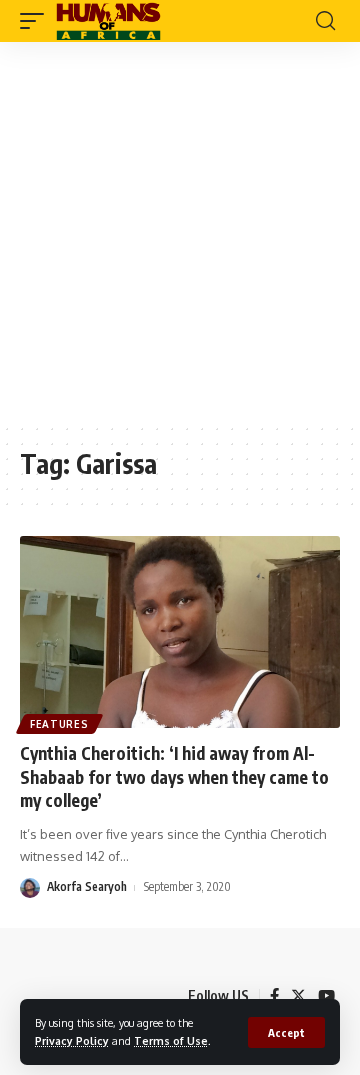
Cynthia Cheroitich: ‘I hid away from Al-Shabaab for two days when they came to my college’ (174, 777)
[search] (325, 21)
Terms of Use (171, 1040)
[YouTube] (326, 996)
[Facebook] (274, 996)
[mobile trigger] (37, 21)
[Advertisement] (180, 232)
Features (59, 724)
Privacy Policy (72, 1040)
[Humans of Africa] (108, 21)
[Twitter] (298, 996)
